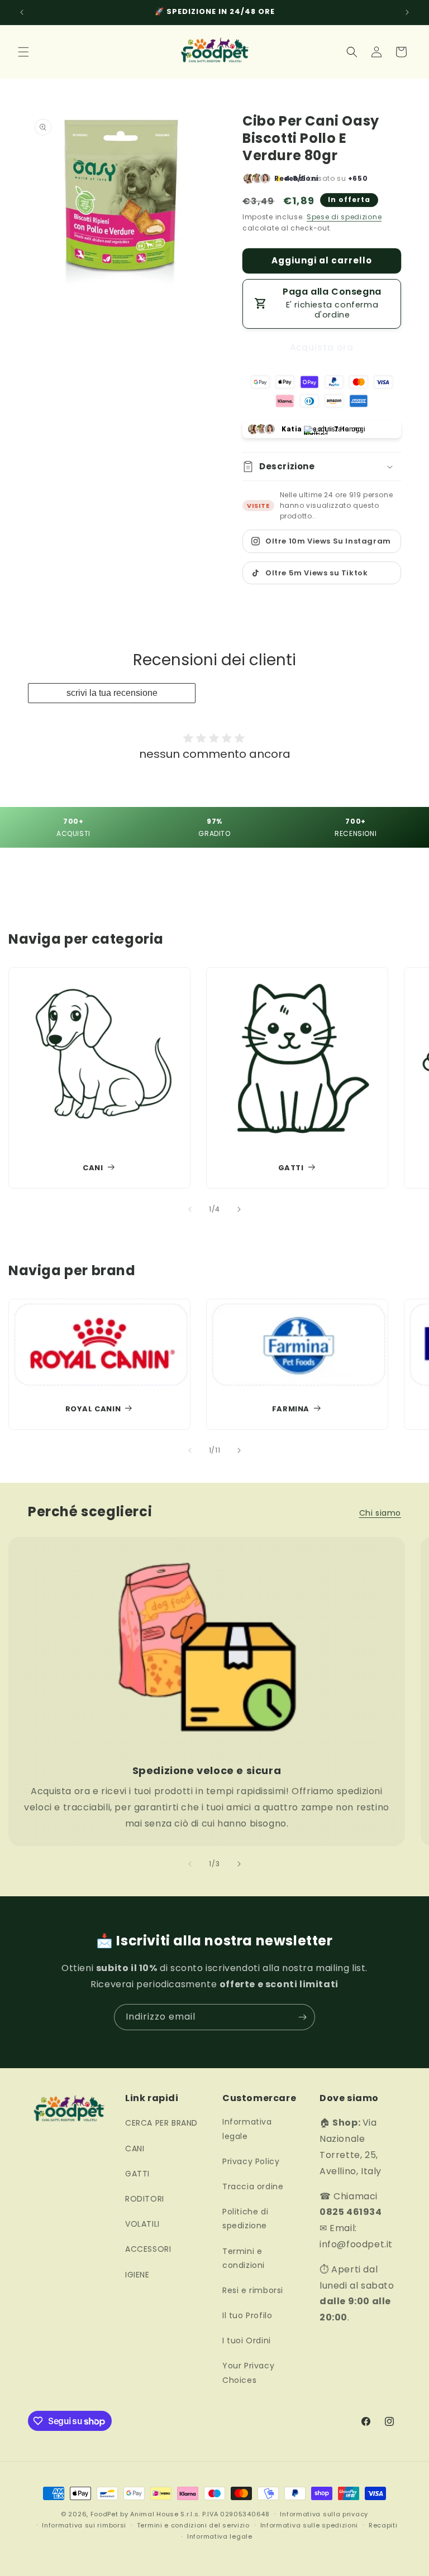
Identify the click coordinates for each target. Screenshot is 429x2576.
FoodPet (104, 2514)
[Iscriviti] (302, 2017)
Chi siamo (380, 1513)
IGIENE (137, 2275)
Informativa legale (247, 2129)
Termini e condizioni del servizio (193, 2525)
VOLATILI (142, 2224)
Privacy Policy (251, 2161)
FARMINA (291, 1409)
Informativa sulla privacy (324, 2514)
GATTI (291, 1168)
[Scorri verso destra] (239, 1209)
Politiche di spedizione (245, 2219)
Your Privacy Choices (248, 2373)
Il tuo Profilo (247, 2315)
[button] (23, 52)
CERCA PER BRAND (161, 2123)
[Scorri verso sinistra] (190, 1209)
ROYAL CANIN (93, 1409)
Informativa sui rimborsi (84, 2525)
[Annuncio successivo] (407, 12)
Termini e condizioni (244, 2258)
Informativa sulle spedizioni (309, 2525)
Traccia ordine (253, 2186)
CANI (93, 1168)
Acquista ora (322, 347)
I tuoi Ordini (247, 2340)
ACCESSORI (148, 2249)
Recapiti (383, 2525)
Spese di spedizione (344, 217)
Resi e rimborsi (253, 2290)
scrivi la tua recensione (112, 693)
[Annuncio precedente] (22, 12)
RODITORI (145, 2199)
